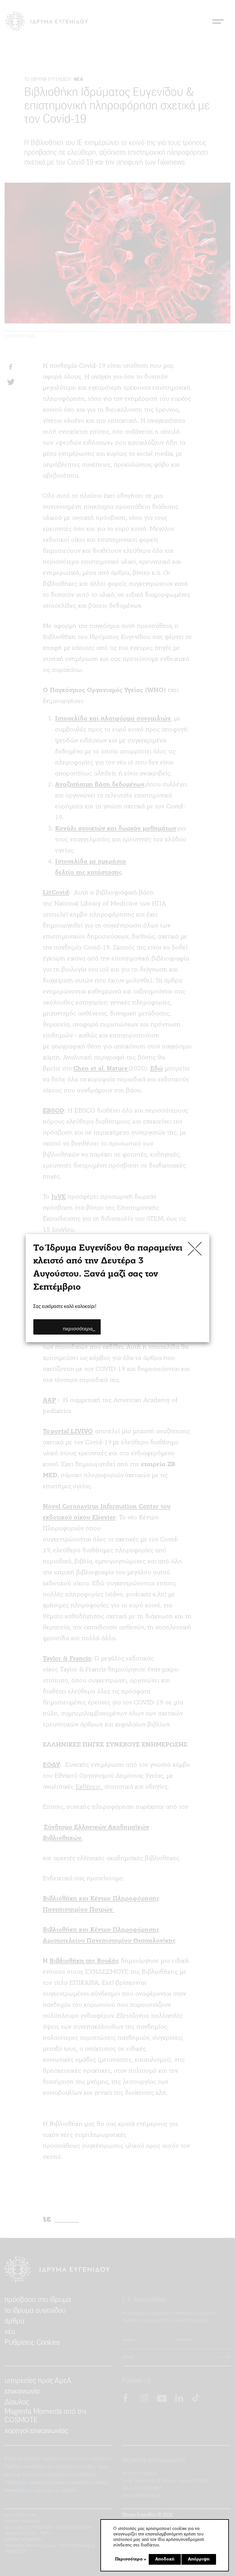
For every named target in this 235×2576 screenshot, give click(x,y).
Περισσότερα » (131, 2559)
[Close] (195, 1248)
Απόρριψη (199, 2559)
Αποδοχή (165, 2559)
